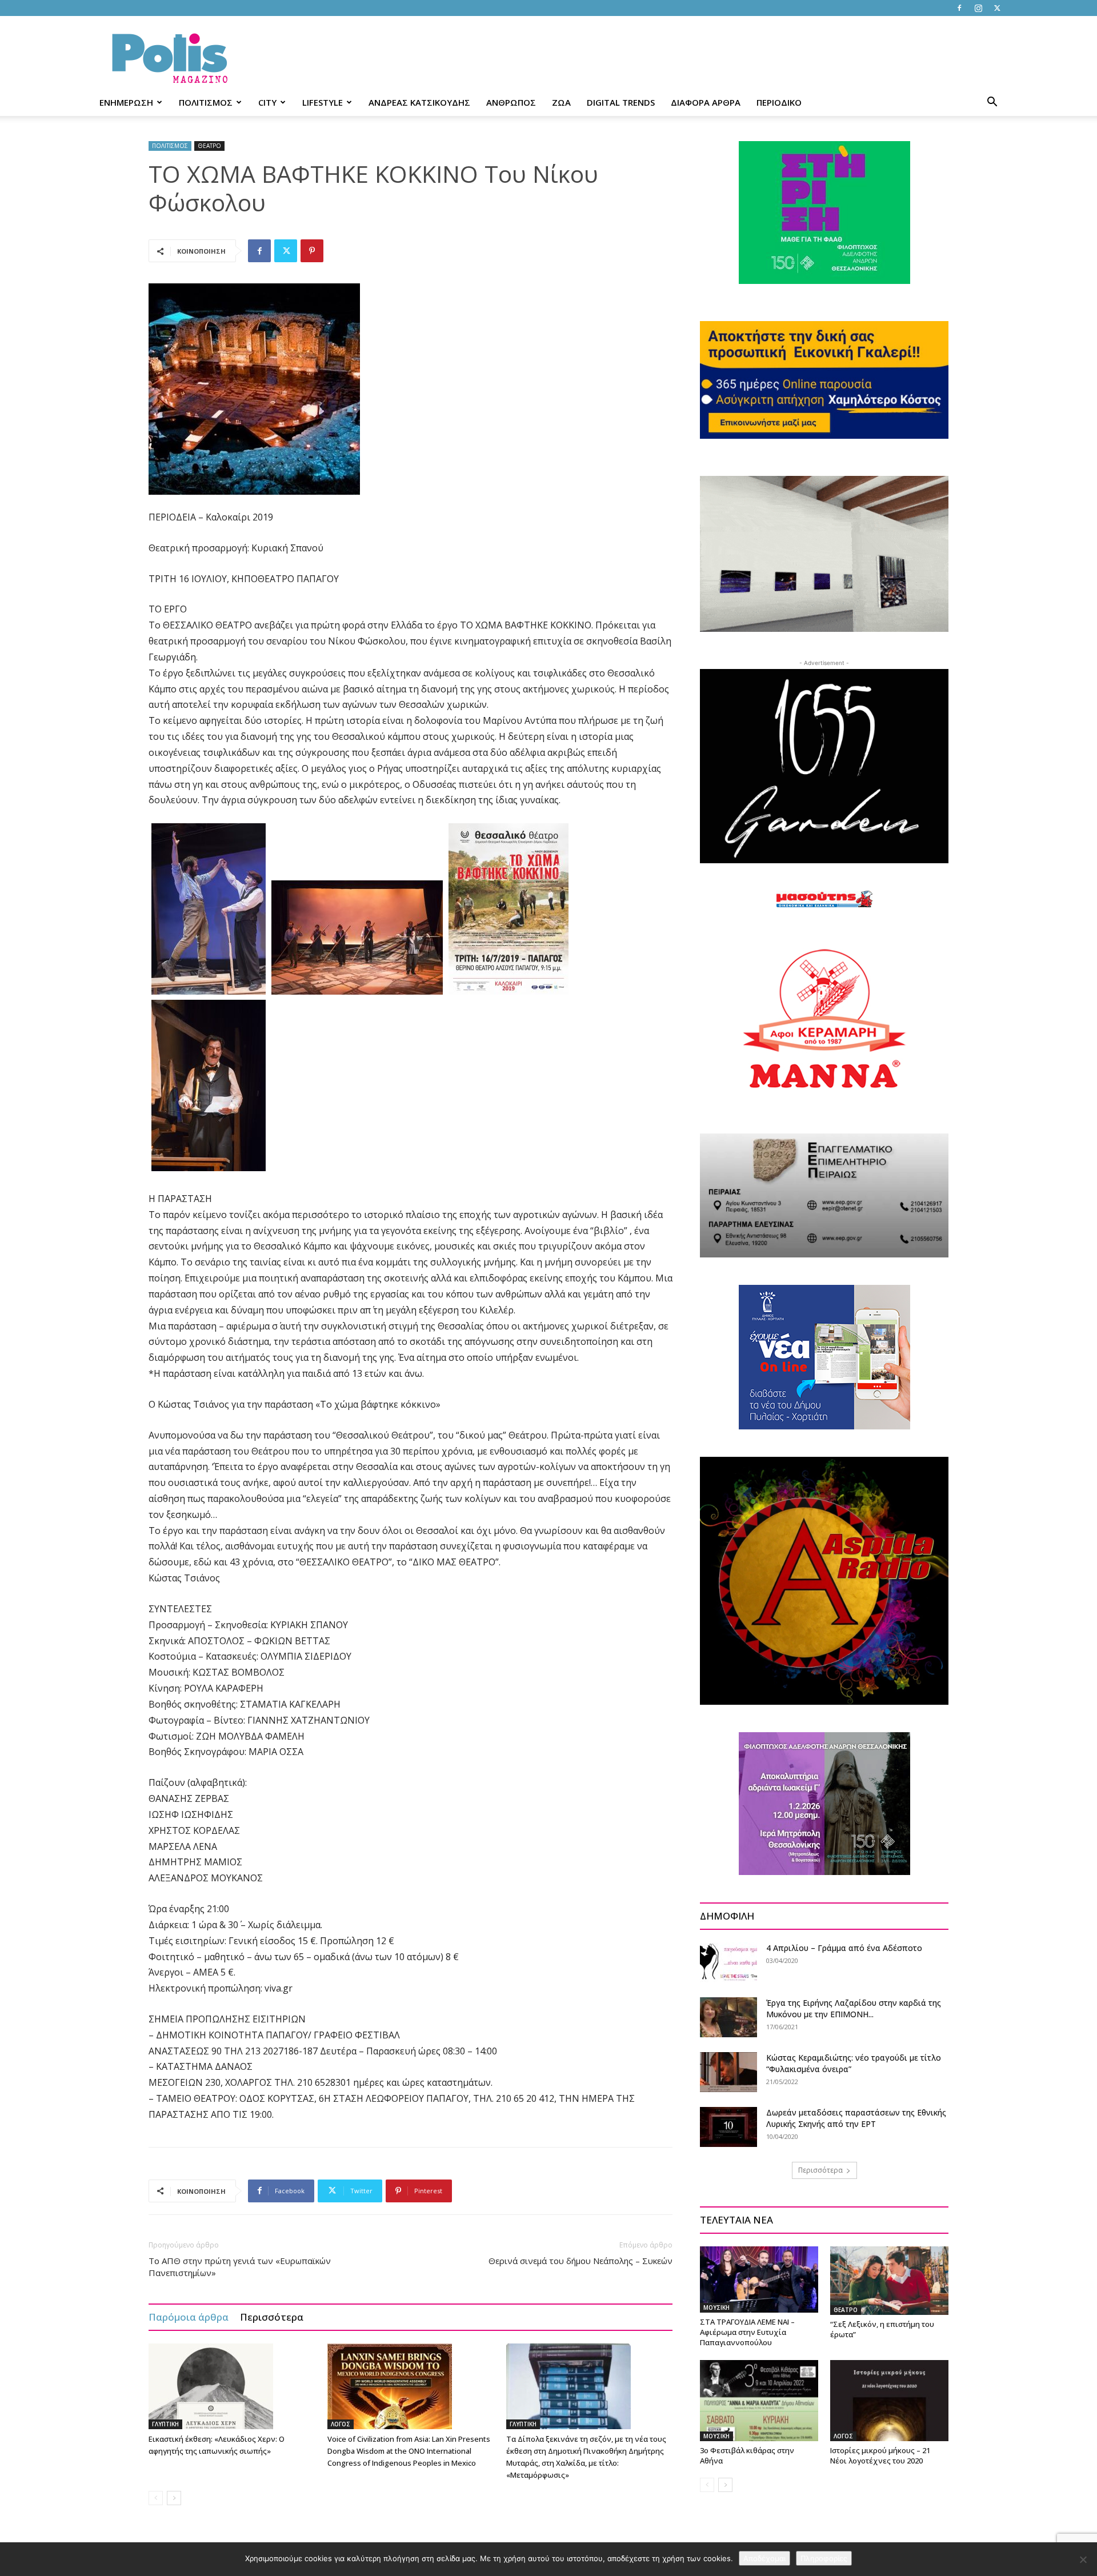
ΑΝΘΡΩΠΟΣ (511, 102)
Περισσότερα (272, 2317)
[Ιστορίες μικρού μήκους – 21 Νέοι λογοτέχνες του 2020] (889, 2401)
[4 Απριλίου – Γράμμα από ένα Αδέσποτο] (728, 1962)
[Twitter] (997, 8)
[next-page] (174, 2498)
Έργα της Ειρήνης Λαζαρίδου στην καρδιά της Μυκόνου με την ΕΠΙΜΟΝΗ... (854, 2008)
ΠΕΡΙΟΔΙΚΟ (779, 102)
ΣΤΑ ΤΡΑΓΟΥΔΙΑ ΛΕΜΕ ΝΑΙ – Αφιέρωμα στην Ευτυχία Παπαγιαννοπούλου (747, 2332)
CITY (267, 102)
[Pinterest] (312, 251)
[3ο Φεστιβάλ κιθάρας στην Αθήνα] (759, 2401)
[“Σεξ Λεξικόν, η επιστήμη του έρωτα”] (889, 2281)
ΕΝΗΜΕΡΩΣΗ (126, 102)
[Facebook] (959, 8)
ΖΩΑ (561, 102)
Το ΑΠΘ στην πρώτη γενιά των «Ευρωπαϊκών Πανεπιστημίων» (240, 2267)
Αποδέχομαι (764, 2558)
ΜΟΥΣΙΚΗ (716, 2307)
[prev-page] (156, 2498)
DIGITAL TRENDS (621, 102)
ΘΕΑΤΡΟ (209, 146)
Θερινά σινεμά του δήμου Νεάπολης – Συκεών (580, 2261)
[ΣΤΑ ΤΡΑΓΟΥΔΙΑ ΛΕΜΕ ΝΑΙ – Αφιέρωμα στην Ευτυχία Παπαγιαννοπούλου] (759, 2279)
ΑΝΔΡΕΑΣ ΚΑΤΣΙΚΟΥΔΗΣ (419, 102)
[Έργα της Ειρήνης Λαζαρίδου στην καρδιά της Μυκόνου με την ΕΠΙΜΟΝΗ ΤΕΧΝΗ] (728, 2017)
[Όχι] (1083, 2559)
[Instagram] (978, 8)
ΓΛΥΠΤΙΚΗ (165, 2424)
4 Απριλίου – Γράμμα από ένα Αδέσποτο (844, 1948)
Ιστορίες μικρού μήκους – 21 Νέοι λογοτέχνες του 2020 (880, 2455)
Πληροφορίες (824, 2558)
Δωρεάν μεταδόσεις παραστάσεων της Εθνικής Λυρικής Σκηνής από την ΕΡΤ (856, 2118)
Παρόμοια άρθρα (189, 2317)
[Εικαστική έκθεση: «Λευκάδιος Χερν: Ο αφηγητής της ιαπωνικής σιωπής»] (232, 2386)
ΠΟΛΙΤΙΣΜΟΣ (206, 102)
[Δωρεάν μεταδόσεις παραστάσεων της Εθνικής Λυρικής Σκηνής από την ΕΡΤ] (728, 2127)
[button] (992, 103)
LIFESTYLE (323, 102)
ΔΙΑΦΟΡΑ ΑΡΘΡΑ (706, 102)
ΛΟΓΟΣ (341, 2424)
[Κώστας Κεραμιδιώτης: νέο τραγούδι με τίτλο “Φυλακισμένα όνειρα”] (728, 2072)
